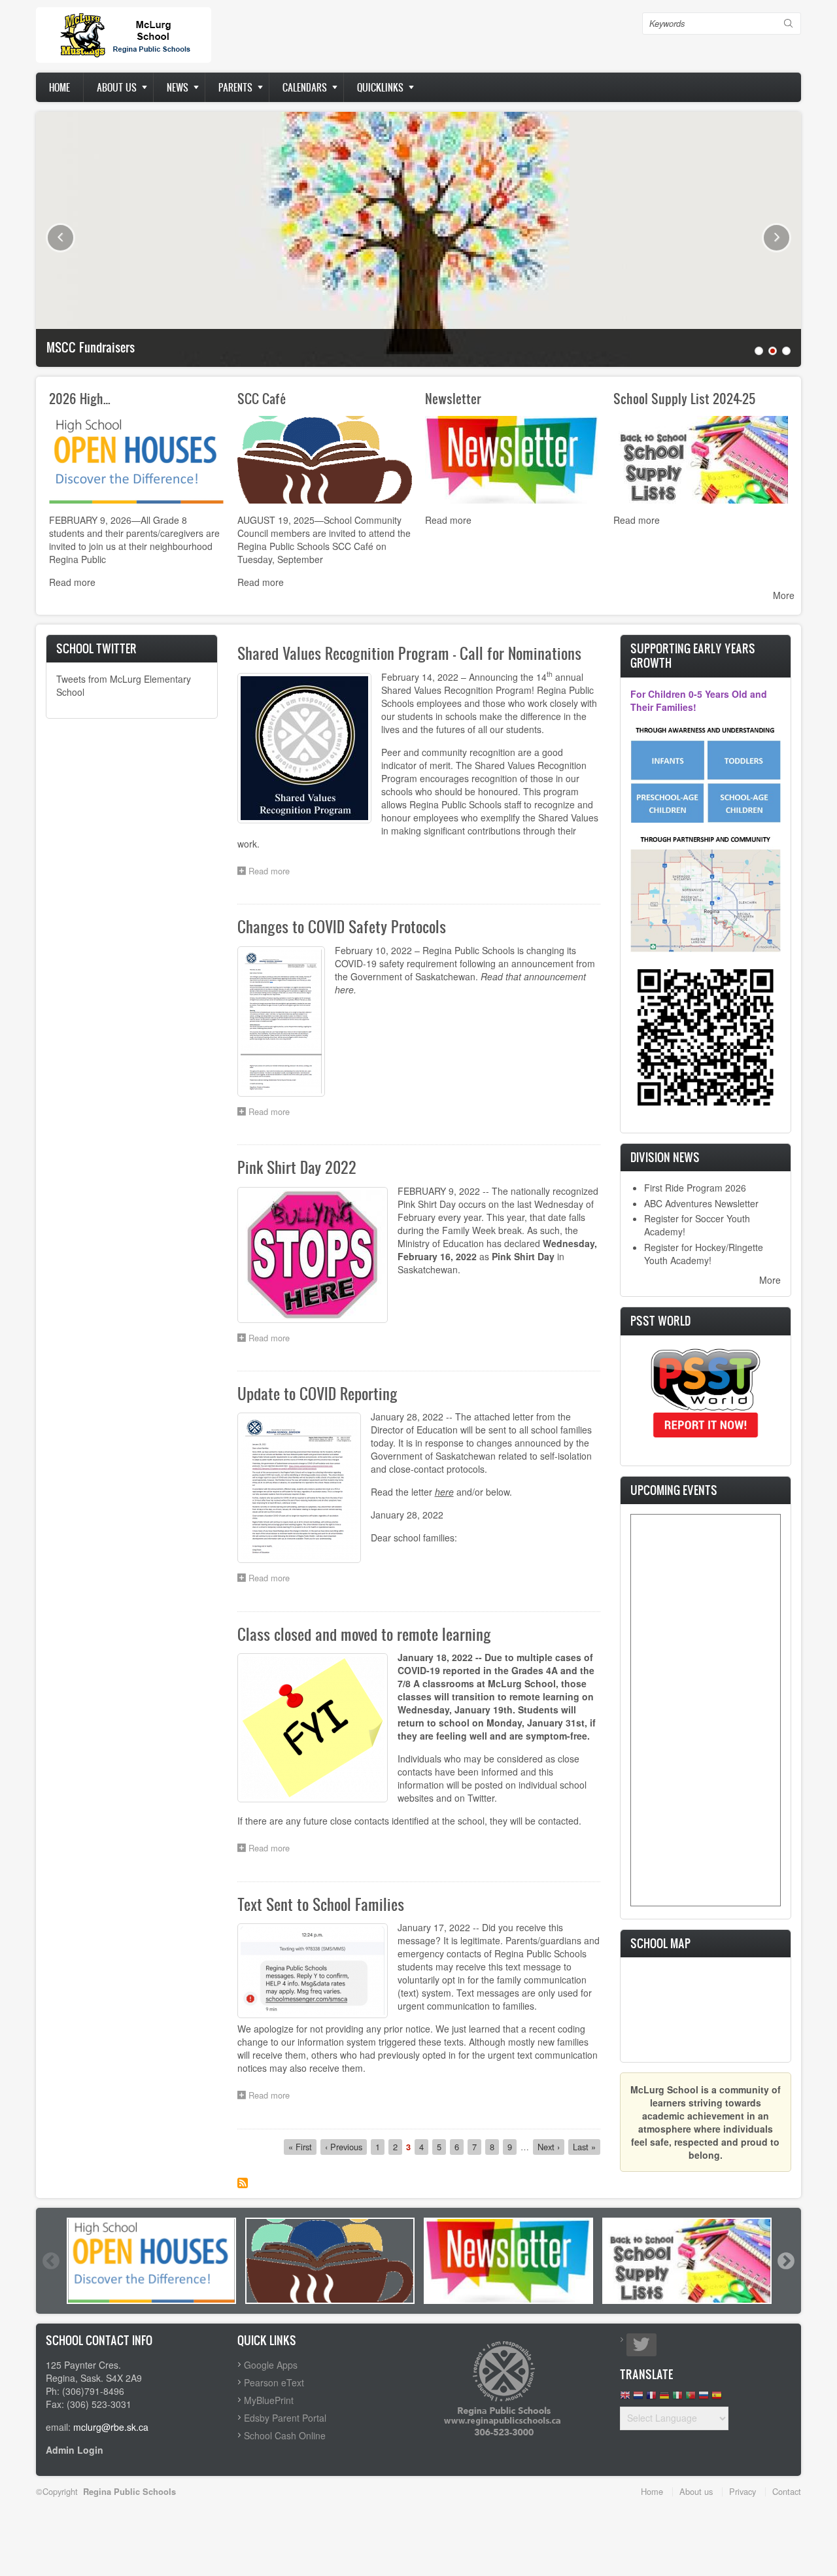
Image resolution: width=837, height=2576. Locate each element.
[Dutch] (638, 2398)
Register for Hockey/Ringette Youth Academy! (704, 1254)
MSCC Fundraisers (91, 347)
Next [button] (785, 2261)
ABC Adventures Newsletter (701, 1203)
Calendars (305, 87)
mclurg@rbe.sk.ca (111, 2427)
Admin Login (75, 2450)
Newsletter (453, 398)
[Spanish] (717, 2398)
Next (777, 238)
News (178, 87)
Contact (787, 2491)
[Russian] (704, 2398)
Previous (60, 238)
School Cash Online (285, 2435)
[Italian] (677, 2398)
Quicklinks (380, 87)
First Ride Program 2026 (695, 1188)
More (784, 595)
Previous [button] (50, 2261)
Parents (235, 87)
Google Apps (271, 2365)
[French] (651, 2398)
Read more (72, 582)
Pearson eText (274, 2382)
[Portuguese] (691, 2398)
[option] (151, 2261)
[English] (625, 2398)
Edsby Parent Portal (285, 2418)
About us (117, 87)
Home (60, 87)
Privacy (743, 2491)
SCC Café (262, 398)
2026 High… (80, 398)
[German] (664, 2398)
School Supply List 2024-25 (685, 398)
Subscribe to (243, 2183)
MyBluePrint (269, 2400)
